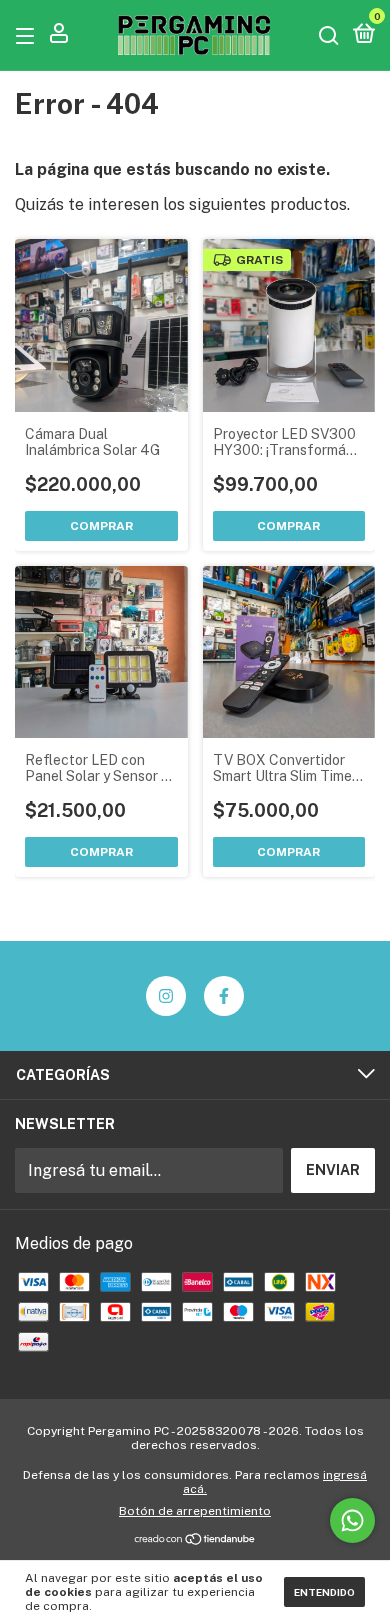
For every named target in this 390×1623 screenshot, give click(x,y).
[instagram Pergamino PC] (166, 996)
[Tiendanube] (195, 1540)
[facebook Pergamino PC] (224, 996)
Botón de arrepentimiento (195, 1511)
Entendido (324, 1592)
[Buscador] (329, 35)
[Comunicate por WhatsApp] (352, 1520)
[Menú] (28, 35)
